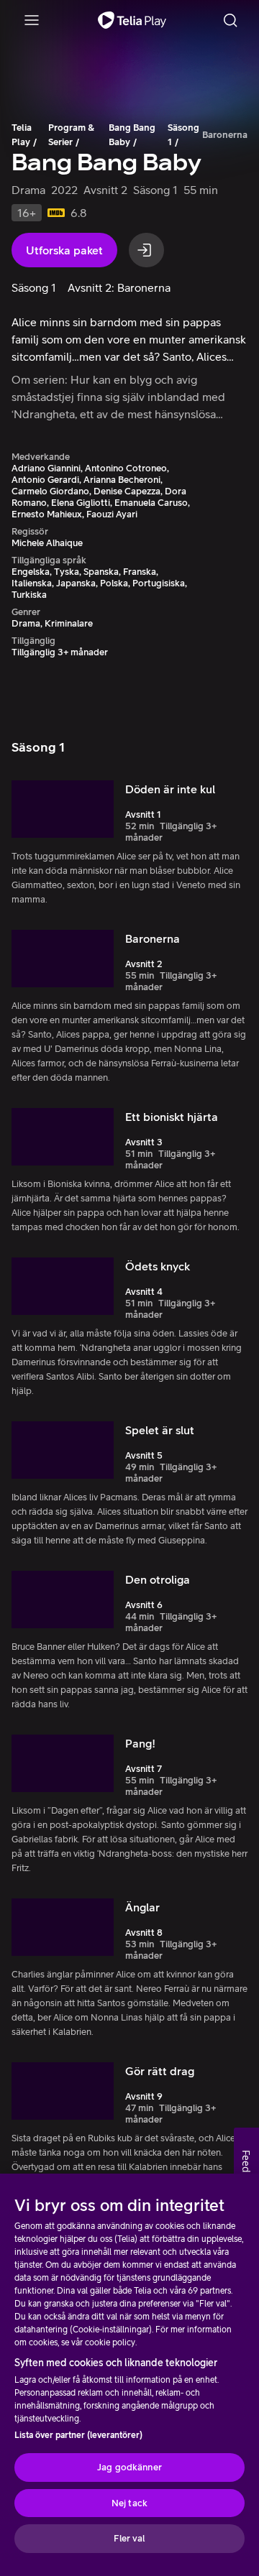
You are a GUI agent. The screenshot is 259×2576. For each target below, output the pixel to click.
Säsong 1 (183, 135)
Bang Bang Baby (132, 135)
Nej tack (129, 2503)
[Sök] (230, 20)
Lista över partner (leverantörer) (78, 2435)
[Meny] (32, 20)
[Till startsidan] (132, 20)
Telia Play (22, 135)
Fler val (129, 2538)
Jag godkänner (129, 2467)
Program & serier (71, 135)
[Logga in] (146, 250)
